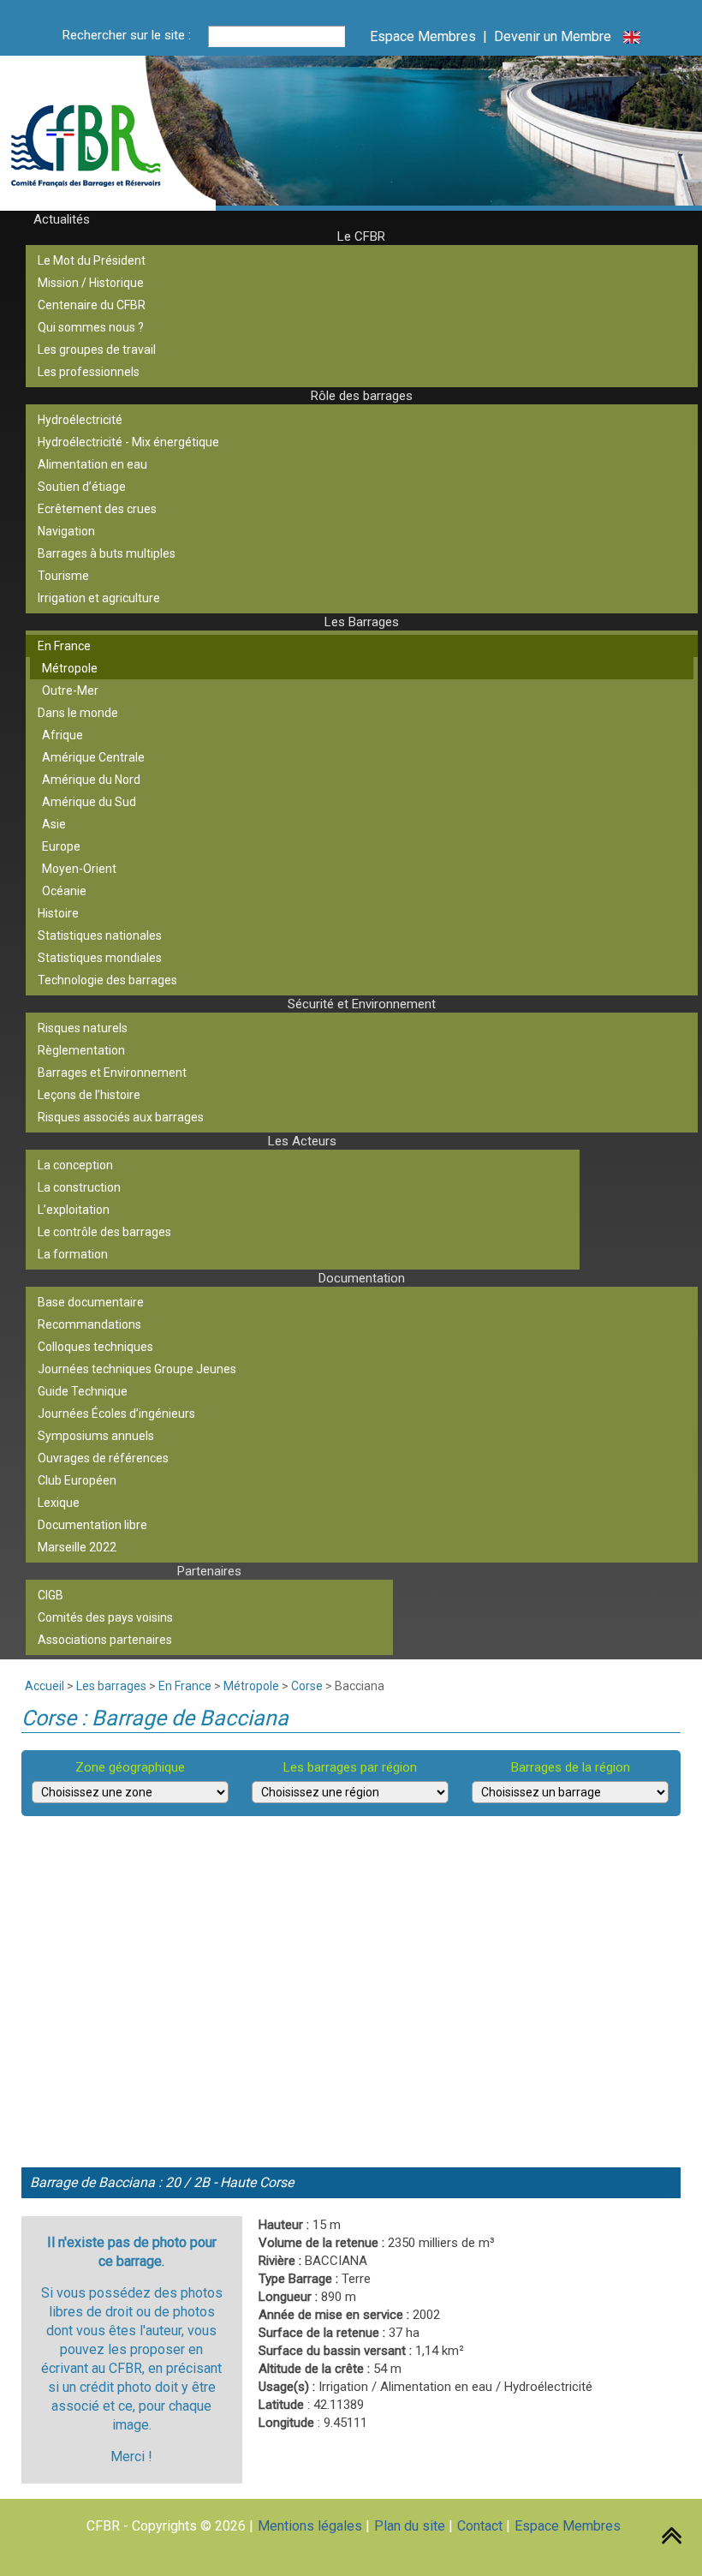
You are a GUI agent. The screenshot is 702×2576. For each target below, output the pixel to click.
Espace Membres (423, 36)
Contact (480, 2526)
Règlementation (81, 1050)
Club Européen (77, 1480)
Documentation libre (92, 1525)
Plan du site (410, 2526)
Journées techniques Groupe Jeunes (137, 1369)
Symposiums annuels (96, 1436)
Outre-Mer (70, 690)
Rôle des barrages (362, 396)
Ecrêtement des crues (97, 509)
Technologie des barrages (107, 980)
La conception (75, 1165)
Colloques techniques (95, 1347)
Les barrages (111, 1686)
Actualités (62, 219)
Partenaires (209, 1571)
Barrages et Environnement (112, 1073)
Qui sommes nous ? (91, 327)
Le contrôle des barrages (104, 1232)
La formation (73, 1254)
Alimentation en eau (92, 464)
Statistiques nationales (100, 935)
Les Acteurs (302, 1141)
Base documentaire (91, 1302)
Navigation (66, 531)
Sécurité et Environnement (362, 1004)
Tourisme (63, 576)
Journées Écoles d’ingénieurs (116, 1414)
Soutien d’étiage (82, 487)
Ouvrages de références (103, 1458)
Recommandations (89, 1324)
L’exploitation (74, 1210)
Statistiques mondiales (100, 958)
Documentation (362, 1278)
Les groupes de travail (97, 350)
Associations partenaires (105, 1640)
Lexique (59, 1503)
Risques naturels (83, 1028)
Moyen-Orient (79, 869)
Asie (54, 824)
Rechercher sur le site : (127, 35)
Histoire (58, 913)
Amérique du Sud (89, 802)
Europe (61, 846)
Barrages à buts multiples (107, 553)
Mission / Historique (91, 283)
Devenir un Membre (553, 36)
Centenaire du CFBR (92, 305)
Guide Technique (83, 1391)
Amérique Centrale (93, 757)
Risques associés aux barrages (121, 1117)
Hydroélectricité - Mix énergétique (128, 442)
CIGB (51, 1595)
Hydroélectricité (80, 420)
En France (64, 646)
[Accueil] (123, 136)
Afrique (62, 735)
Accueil (45, 1686)
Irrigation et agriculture (99, 598)
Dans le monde (78, 713)
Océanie (64, 891)
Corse (307, 1686)
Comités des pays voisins (105, 1617)
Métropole (70, 668)
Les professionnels (89, 372)
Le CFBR (361, 236)
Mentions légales (310, 2526)
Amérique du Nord (91, 780)
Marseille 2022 (77, 1547)
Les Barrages (362, 622)
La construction (79, 1187)
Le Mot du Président (92, 260)
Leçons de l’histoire (89, 1095)
